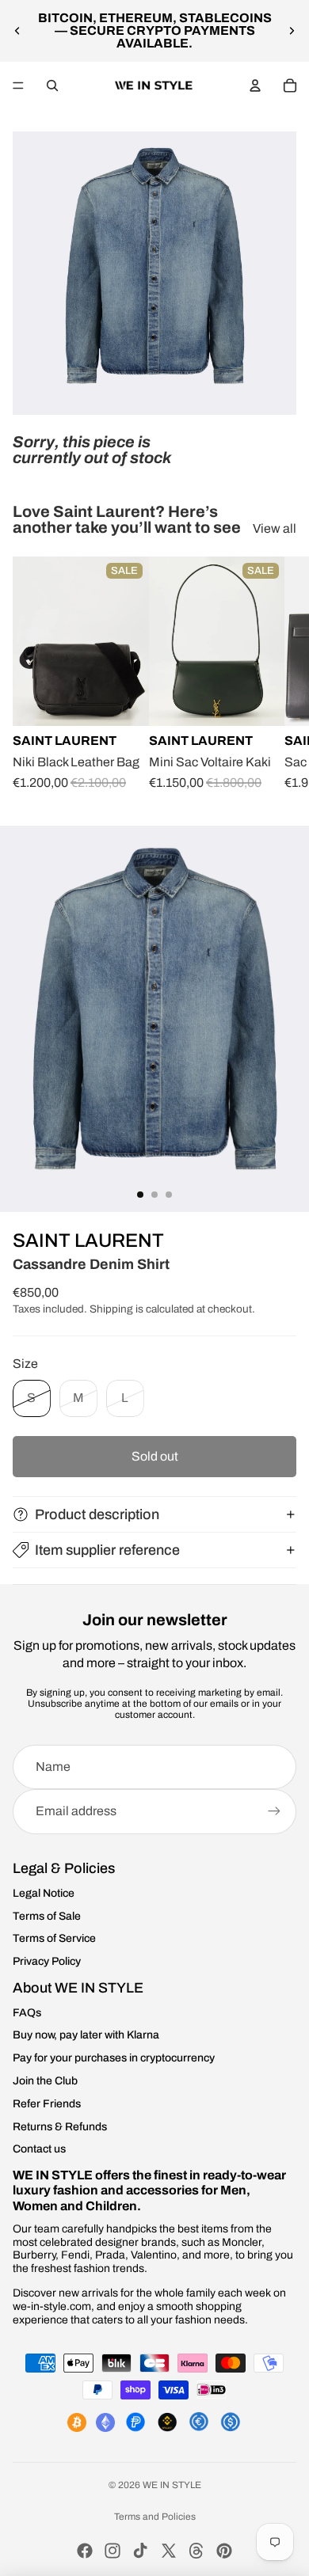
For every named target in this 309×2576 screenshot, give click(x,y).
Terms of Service (54, 1938)
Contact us (39, 2149)
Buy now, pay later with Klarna (86, 2035)
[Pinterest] (224, 2551)
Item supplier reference (107, 1550)
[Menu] (18, 85)
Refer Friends (47, 2104)
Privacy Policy (47, 1961)
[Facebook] (85, 2551)
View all (275, 528)
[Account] (255, 85)
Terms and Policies (155, 2517)
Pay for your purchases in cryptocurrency (114, 2058)
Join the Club (45, 2081)
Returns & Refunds (60, 2127)
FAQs (27, 2013)
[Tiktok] (140, 2551)
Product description (97, 1514)
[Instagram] (113, 2551)
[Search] (52, 85)
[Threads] (196, 2551)
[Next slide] (292, 31)
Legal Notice (44, 1893)
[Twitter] (169, 2551)
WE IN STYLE (172, 2485)
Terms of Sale (47, 1916)
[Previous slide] (17, 31)
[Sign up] (274, 1811)
